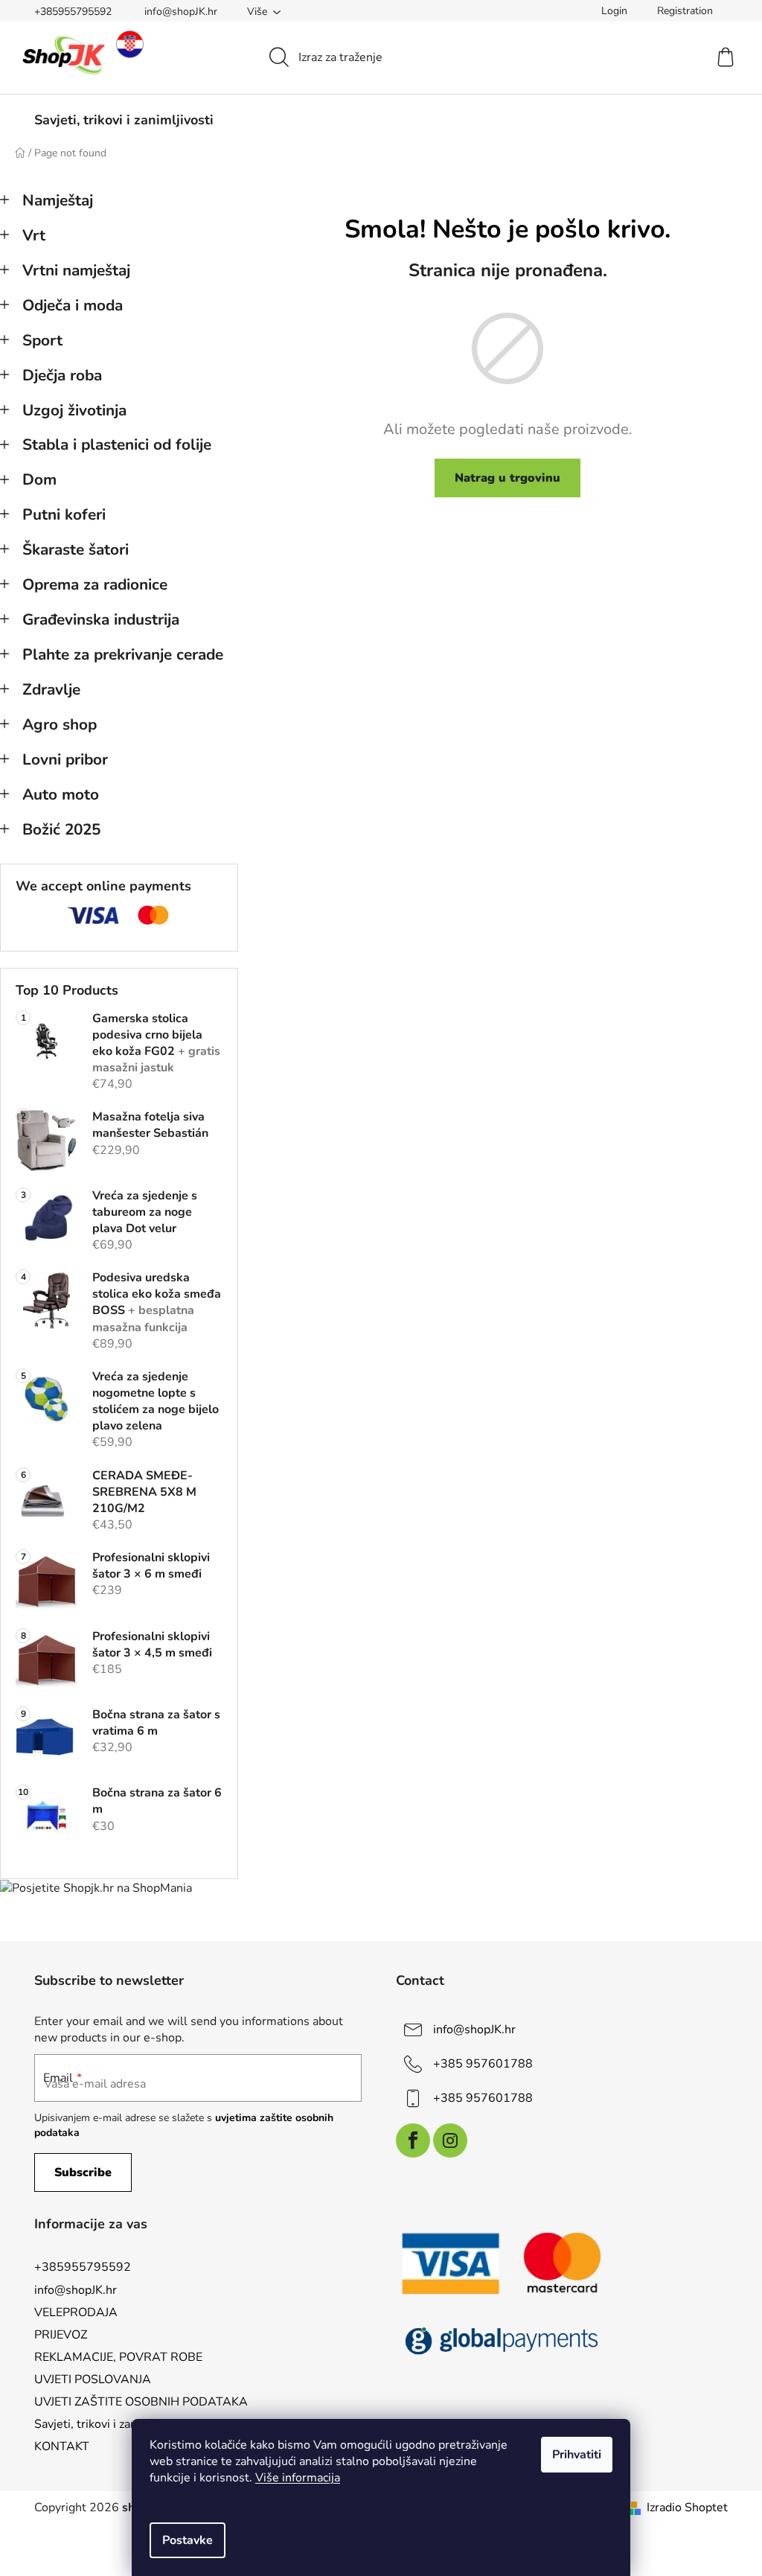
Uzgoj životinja (74, 410)
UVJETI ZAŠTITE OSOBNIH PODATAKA (141, 2402)
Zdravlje (51, 689)
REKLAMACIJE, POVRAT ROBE (118, 2357)
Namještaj (58, 200)
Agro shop (60, 724)
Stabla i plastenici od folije (117, 444)
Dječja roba (62, 375)
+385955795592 (73, 12)
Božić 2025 (61, 829)
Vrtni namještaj (76, 270)
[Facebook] (413, 2140)
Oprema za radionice (95, 584)
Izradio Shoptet (687, 2508)
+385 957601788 (483, 2064)
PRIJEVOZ (61, 2335)
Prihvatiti (577, 2455)
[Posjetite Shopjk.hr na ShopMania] (96, 1888)
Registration (685, 11)
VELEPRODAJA (76, 2312)
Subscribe (83, 2172)
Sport (42, 340)
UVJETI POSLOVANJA (93, 2379)
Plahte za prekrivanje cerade (123, 654)
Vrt (34, 235)
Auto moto (61, 794)
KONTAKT (62, 2446)
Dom (39, 479)
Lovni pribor (65, 759)
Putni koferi (64, 514)
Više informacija (298, 2478)
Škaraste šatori (76, 549)
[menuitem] (124, 120)
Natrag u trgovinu (508, 478)
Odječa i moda (73, 305)
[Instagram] (450, 2140)
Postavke (188, 2540)
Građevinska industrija (101, 619)
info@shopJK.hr (181, 12)
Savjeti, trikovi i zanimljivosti (110, 2424)
